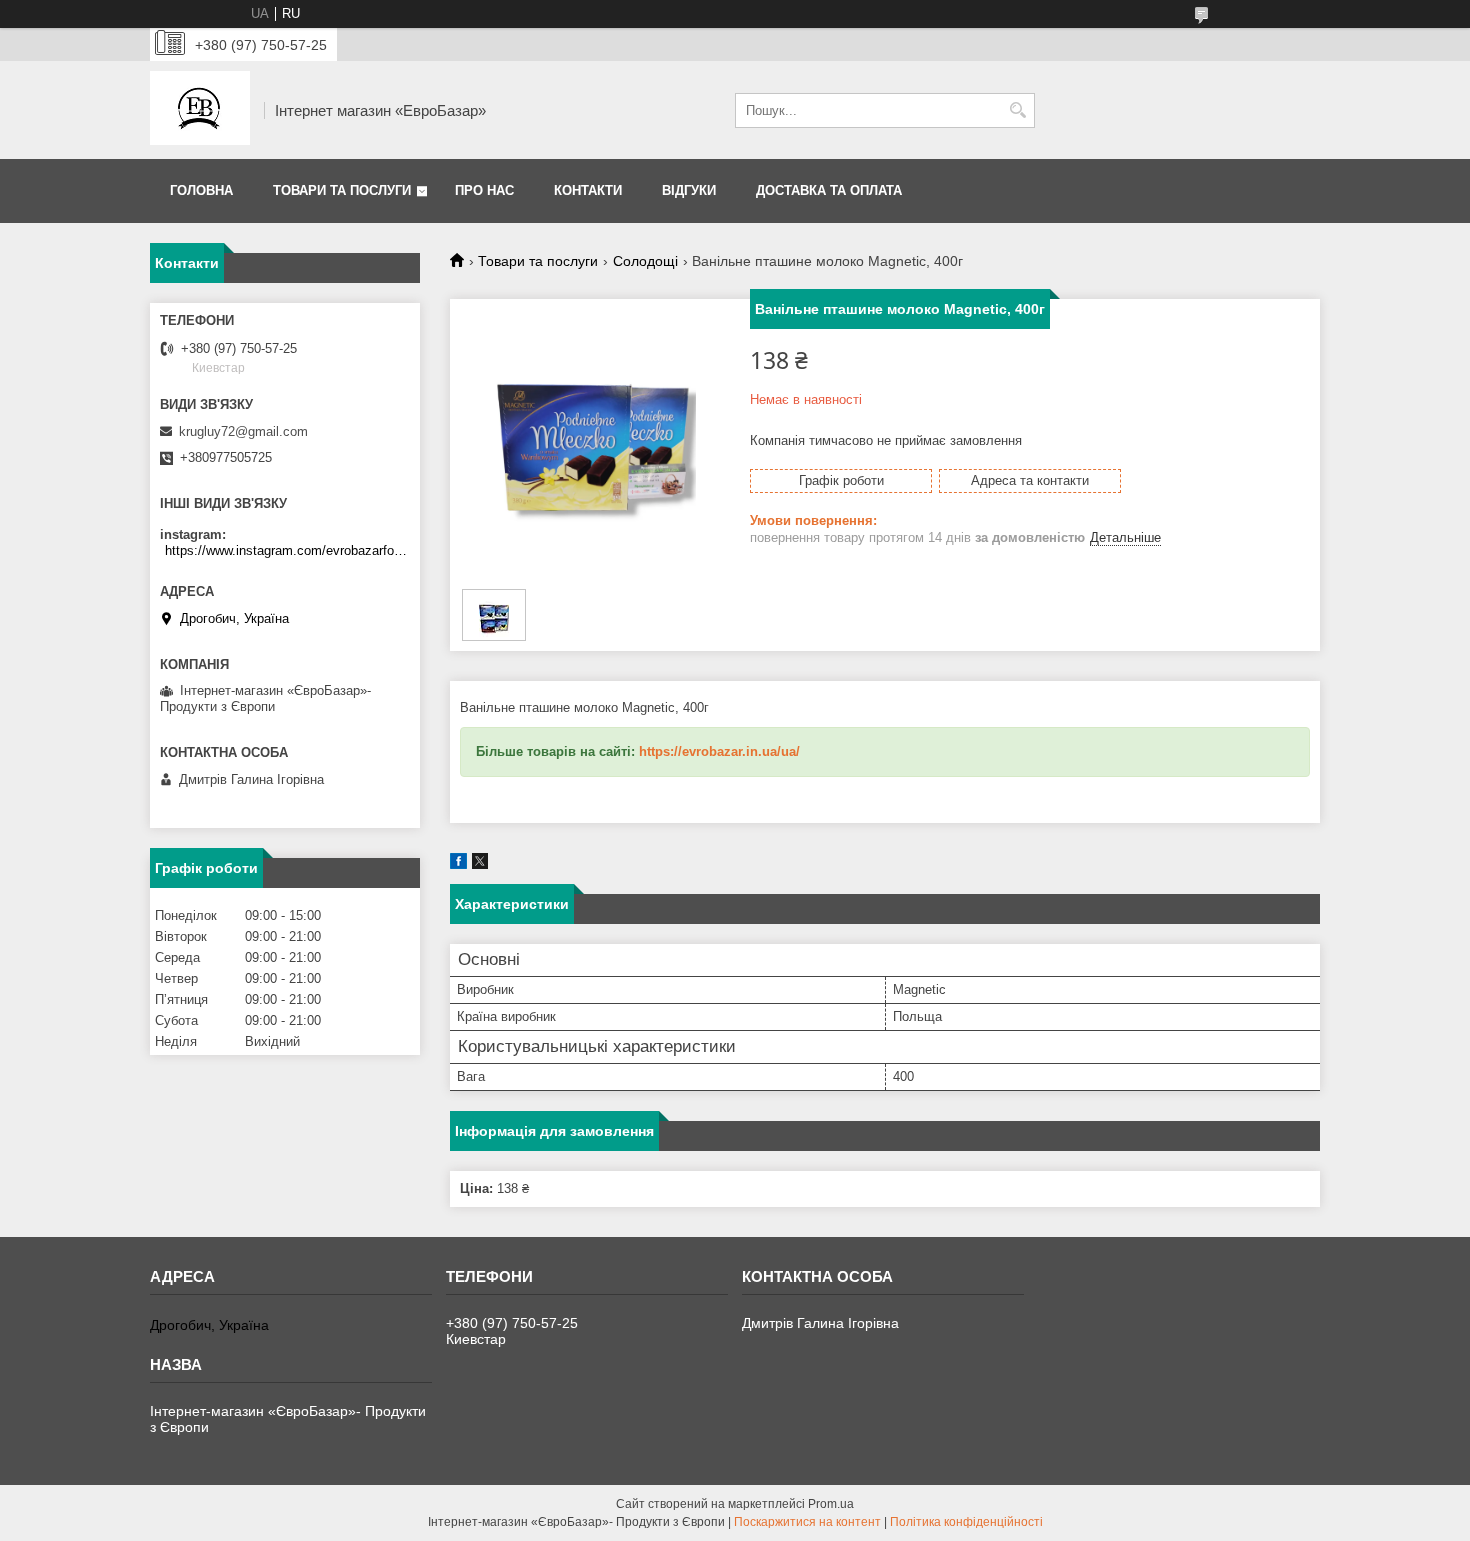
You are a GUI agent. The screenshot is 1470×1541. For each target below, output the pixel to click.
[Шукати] (1017, 110)
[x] (480, 864)
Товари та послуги (342, 190)
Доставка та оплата (829, 190)
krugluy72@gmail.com (243, 431)
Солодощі (645, 261)
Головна (201, 190)
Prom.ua (831, 1504)
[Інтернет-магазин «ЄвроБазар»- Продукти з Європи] (200, 110)
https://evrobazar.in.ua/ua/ (719, 751)
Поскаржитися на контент (807, 1522)
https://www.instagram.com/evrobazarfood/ (287, 550)
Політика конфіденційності (966, 1522)
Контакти (588, 190)
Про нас (484, 190)
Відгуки (689, 190)
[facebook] (458, 864)
